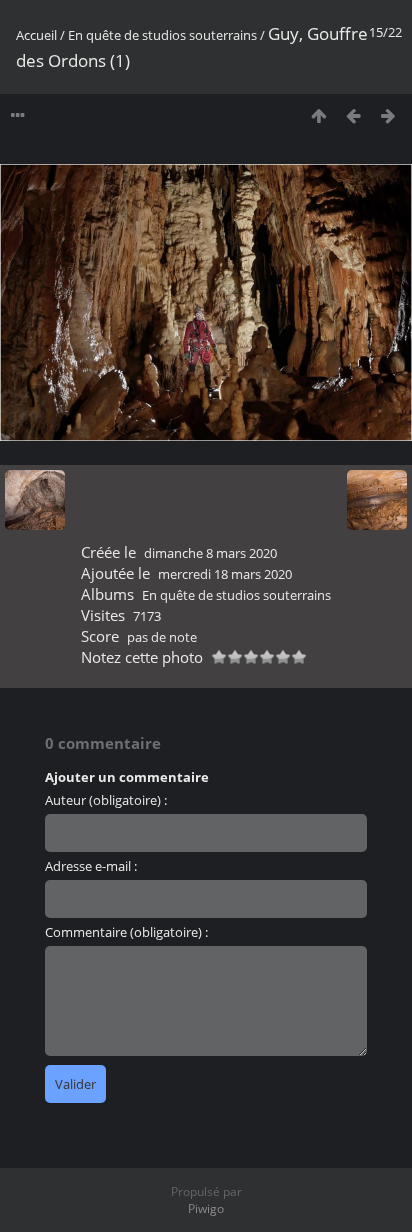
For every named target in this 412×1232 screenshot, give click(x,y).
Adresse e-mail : (91, 866)
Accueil (36, 35)
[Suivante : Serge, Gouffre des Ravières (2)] (388, 115)
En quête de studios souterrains (162, 35)
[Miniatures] (318, 115)
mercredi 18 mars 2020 (225, 574)
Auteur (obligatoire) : (106, 800)
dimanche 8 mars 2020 (210, 553)
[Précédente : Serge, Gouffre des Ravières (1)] (353, 115)
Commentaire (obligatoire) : (126, 932)
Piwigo (206, 1208)
